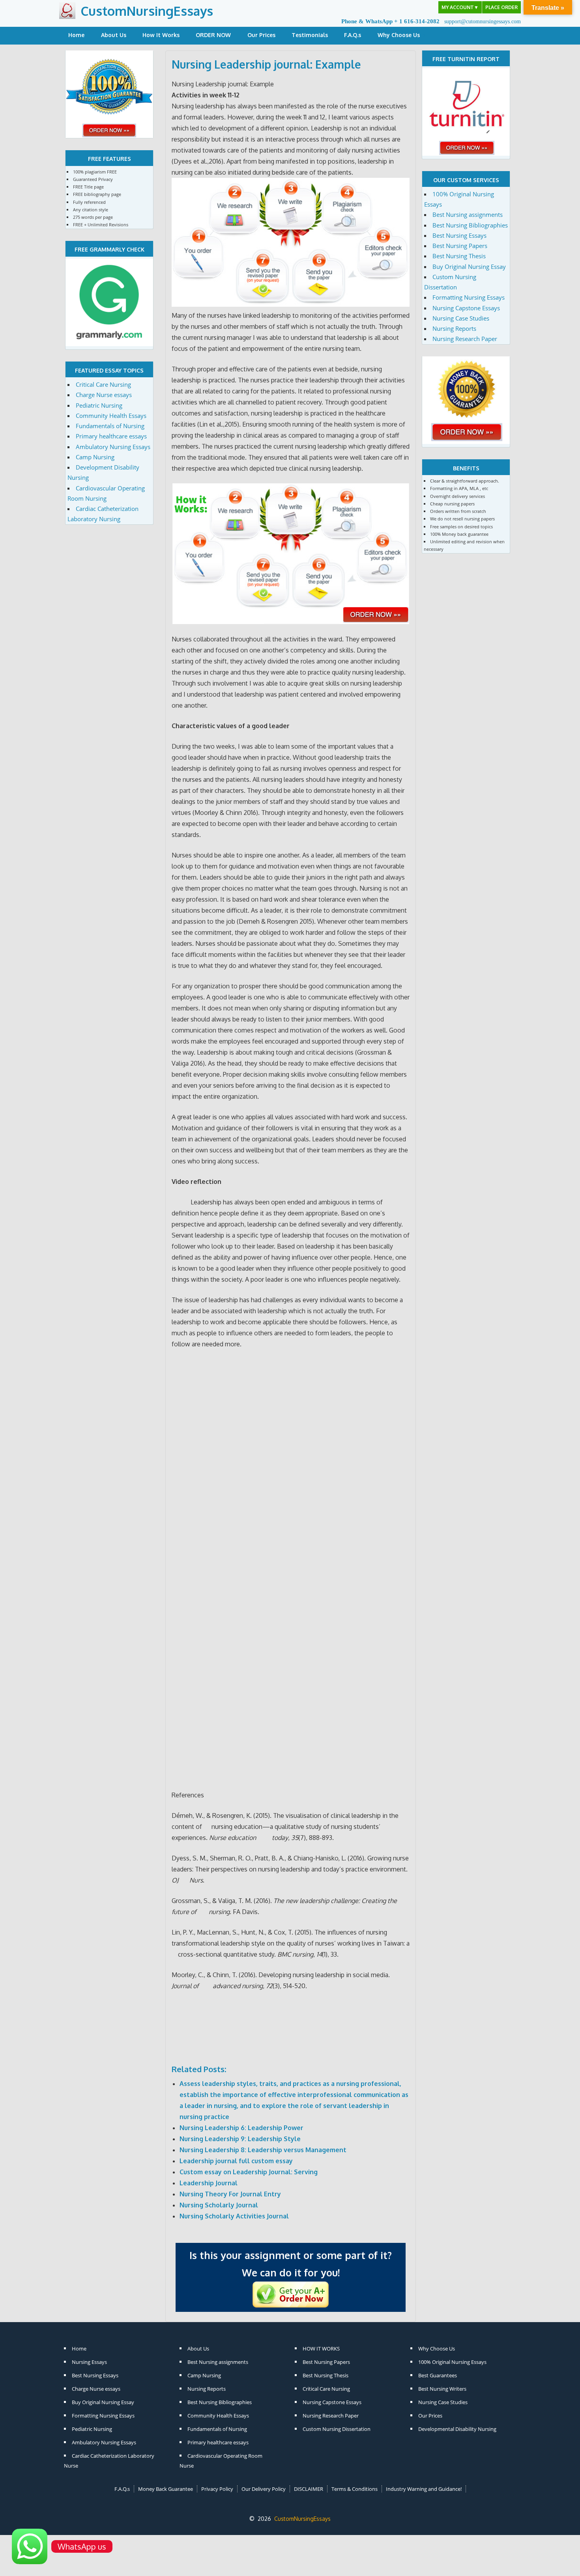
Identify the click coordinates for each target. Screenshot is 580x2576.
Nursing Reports (454, 328)
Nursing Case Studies (461, 318)
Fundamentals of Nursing (110, 426)
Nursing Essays (89, 2362)
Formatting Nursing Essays (469, 297)
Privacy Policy (217, 2489)
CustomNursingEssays (147, 11)
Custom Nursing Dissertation (337, 2429)
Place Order (501, 7)
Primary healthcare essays (111, 436)
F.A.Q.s (353, 35)
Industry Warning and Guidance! (424, 2489)
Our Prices (261, 35)
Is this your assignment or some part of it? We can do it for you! (291, 2264)
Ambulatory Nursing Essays (113, 447)
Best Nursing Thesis (459, 256)
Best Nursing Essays (459, 235)
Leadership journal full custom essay (236, 2161)
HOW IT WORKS (321, 2349)
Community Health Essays (111, 416)
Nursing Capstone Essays (466, 308)
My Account (460, 7)
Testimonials (310, 35)
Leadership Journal (209, 2183)
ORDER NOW (213, 35)
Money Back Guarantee (166, 2489)
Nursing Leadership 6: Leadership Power (241, 2128)
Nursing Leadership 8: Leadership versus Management (263, 2150)
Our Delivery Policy (264, 2489)
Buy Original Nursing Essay (469, 267)
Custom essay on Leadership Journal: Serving (249, 2172)
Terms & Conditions (355, 2489)
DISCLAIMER (309, 2489)
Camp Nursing (95, 457)
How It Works (161, 35)
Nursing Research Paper (465, 339)
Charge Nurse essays (104, 395)
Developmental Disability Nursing (457, 2429)
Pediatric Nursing (99, 405)
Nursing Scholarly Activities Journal (234, 2216)
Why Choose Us (399, 35)
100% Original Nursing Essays (452, 2362)
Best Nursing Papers (460, 246)
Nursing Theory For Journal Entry (230, 2194)
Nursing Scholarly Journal (219, 2205)
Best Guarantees (438, 2375)
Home (76, 35)
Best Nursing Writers (442, 2389)
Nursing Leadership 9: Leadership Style (240, 2139)
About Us (114, 35)
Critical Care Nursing (103, 384)
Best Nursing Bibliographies (470, 225)
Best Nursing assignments (468, 214)
